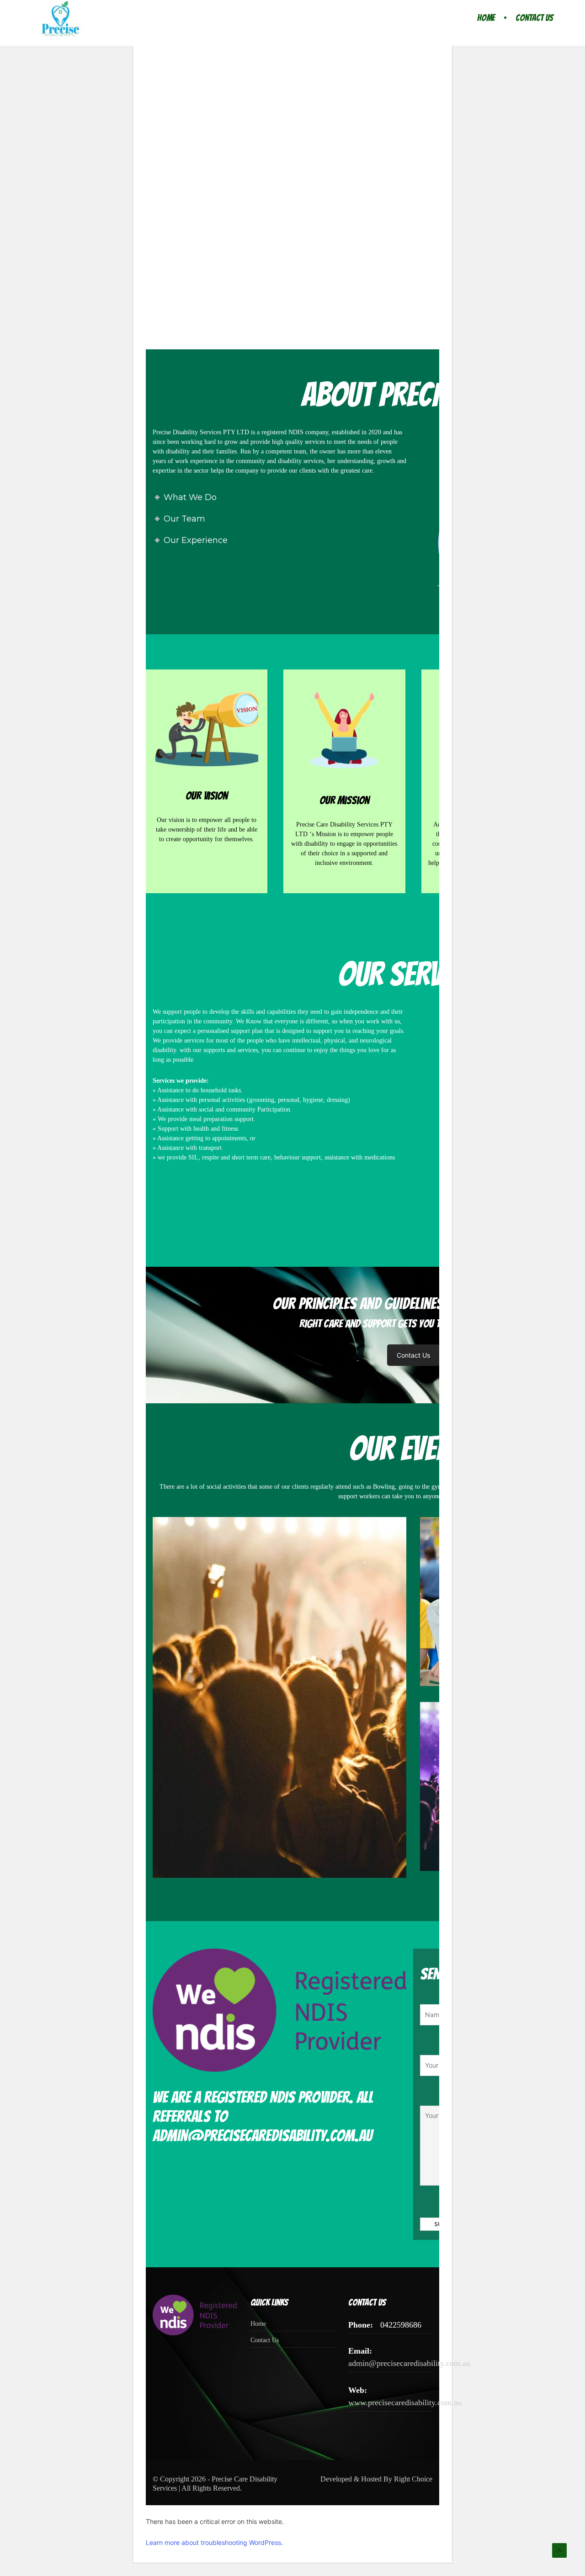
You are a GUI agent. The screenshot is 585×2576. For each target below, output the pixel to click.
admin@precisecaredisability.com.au (409, 2363)
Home (486, 18)
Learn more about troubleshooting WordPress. (214, 2542)
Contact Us (534, 18)
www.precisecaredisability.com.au (405, 2402)
